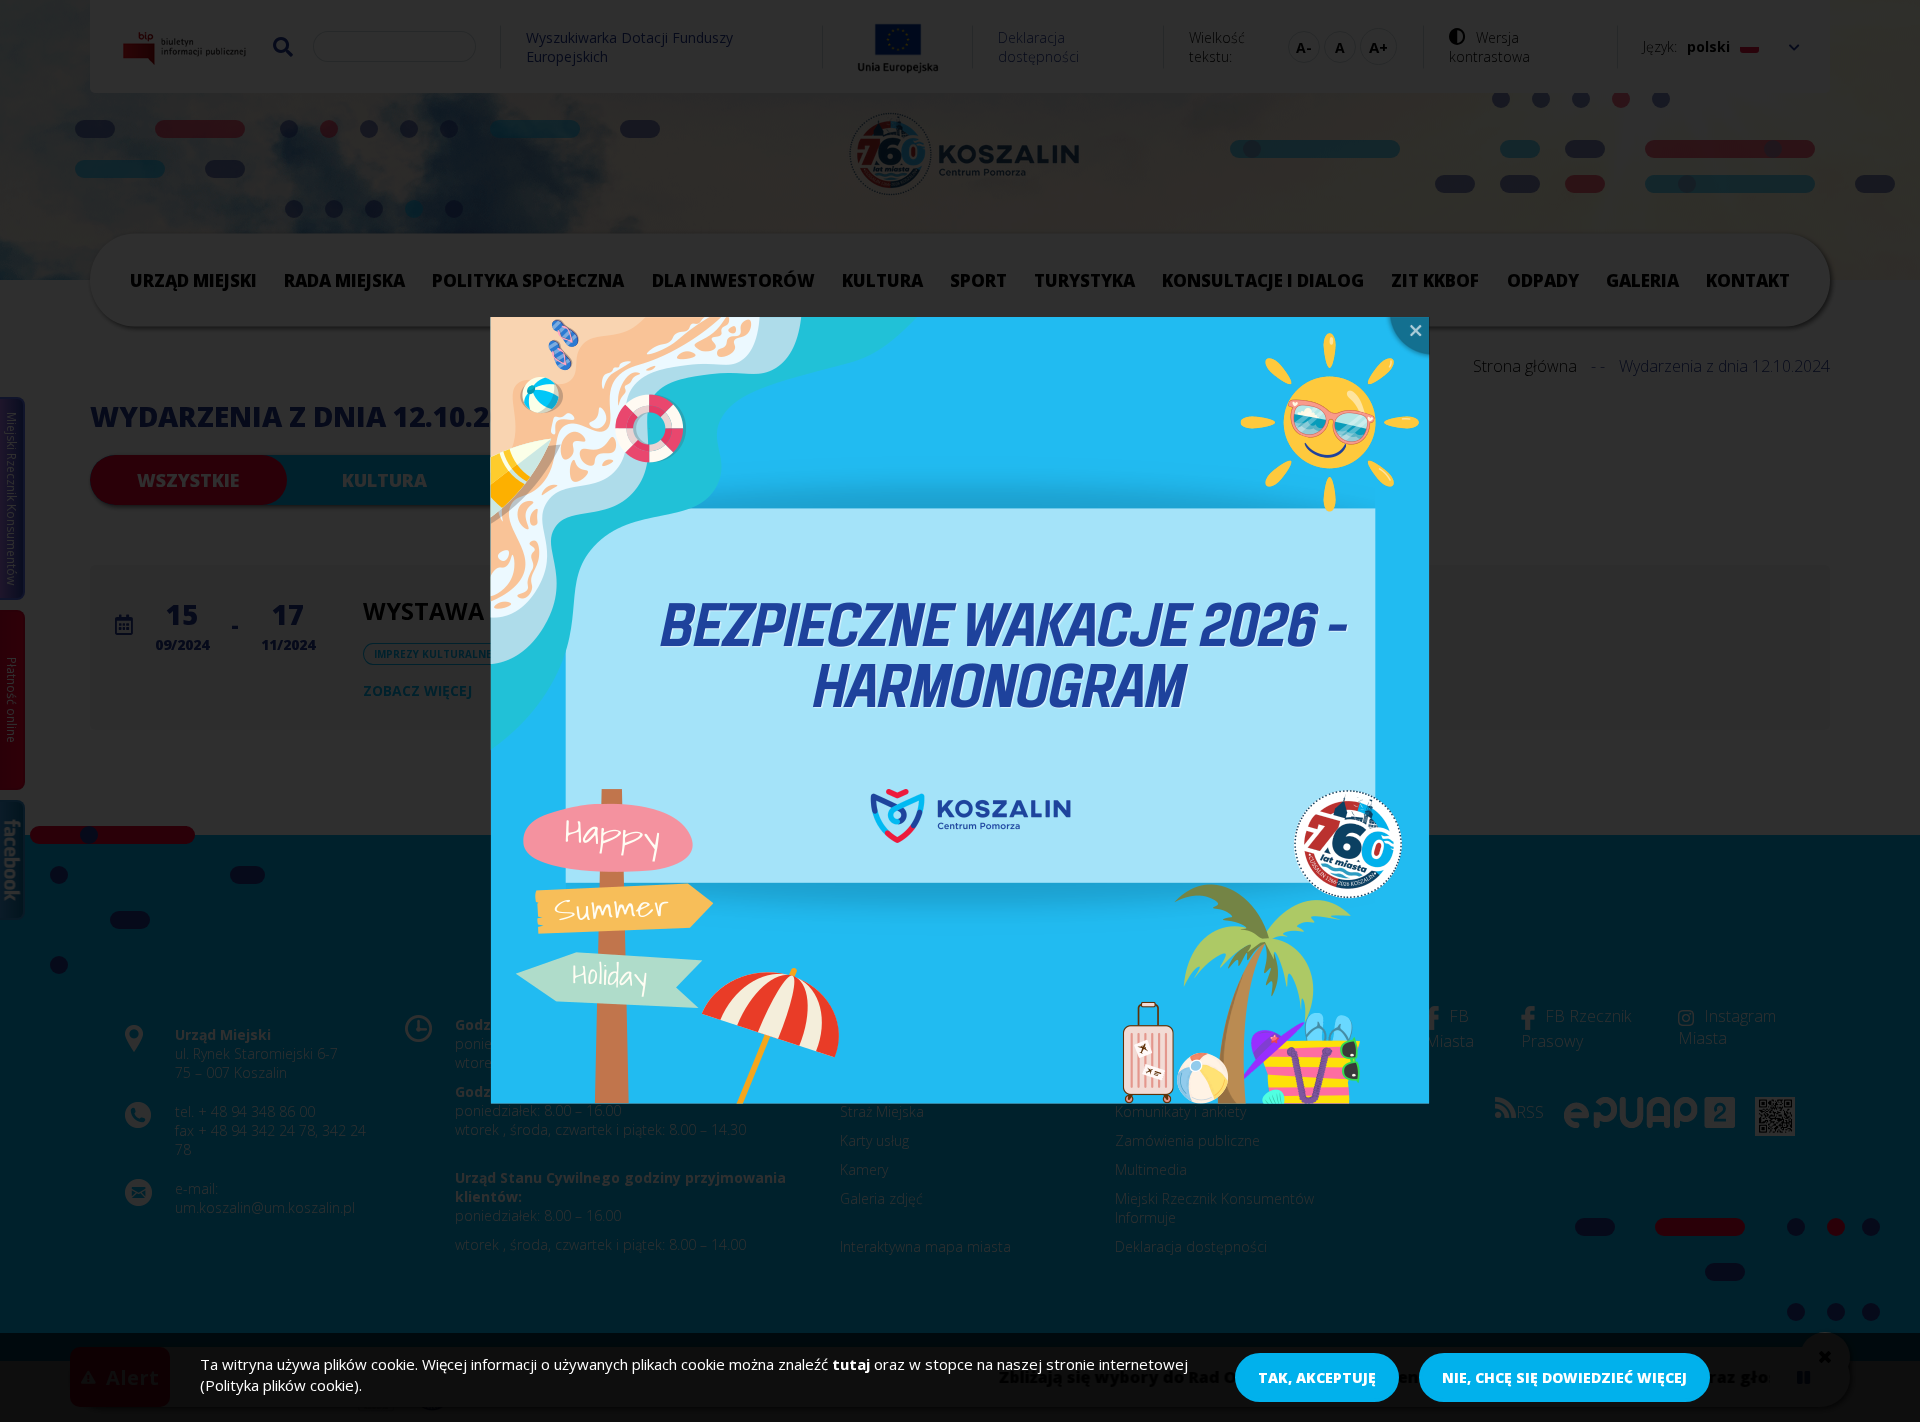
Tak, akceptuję (1317, 1377)
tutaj (851, 1364)
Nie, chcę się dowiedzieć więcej (1564, 1377)
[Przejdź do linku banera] (960, 711)
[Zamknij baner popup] (1407, 338)
